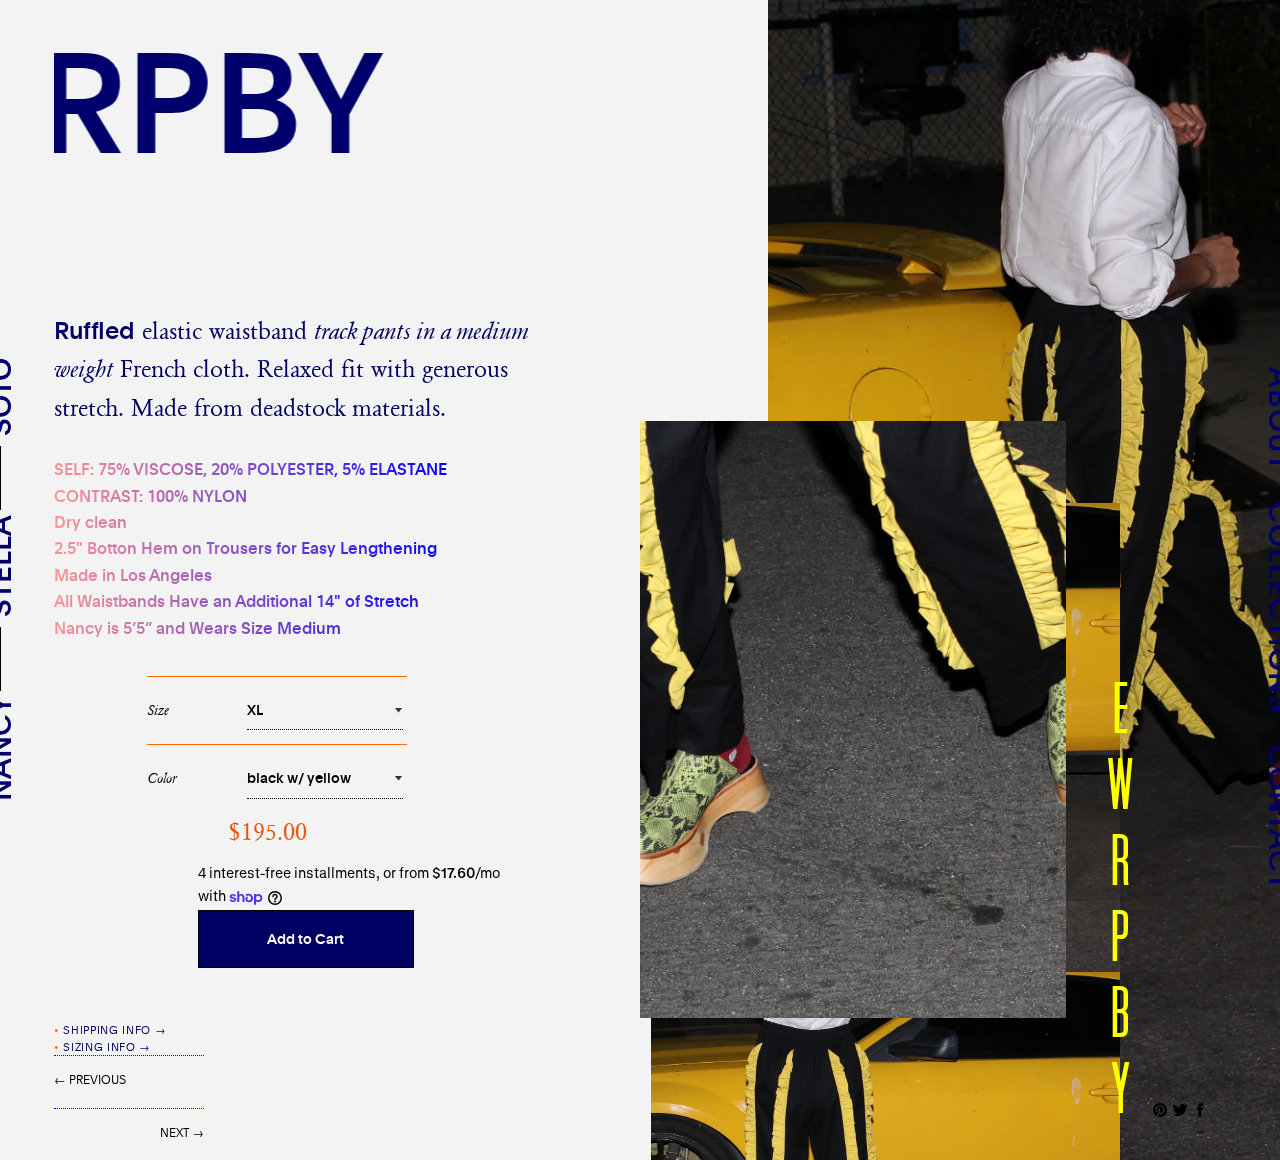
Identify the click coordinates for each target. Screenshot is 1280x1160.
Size (158, 710)
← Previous (90, 1079)
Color (162, 778)
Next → (182, 1132)
